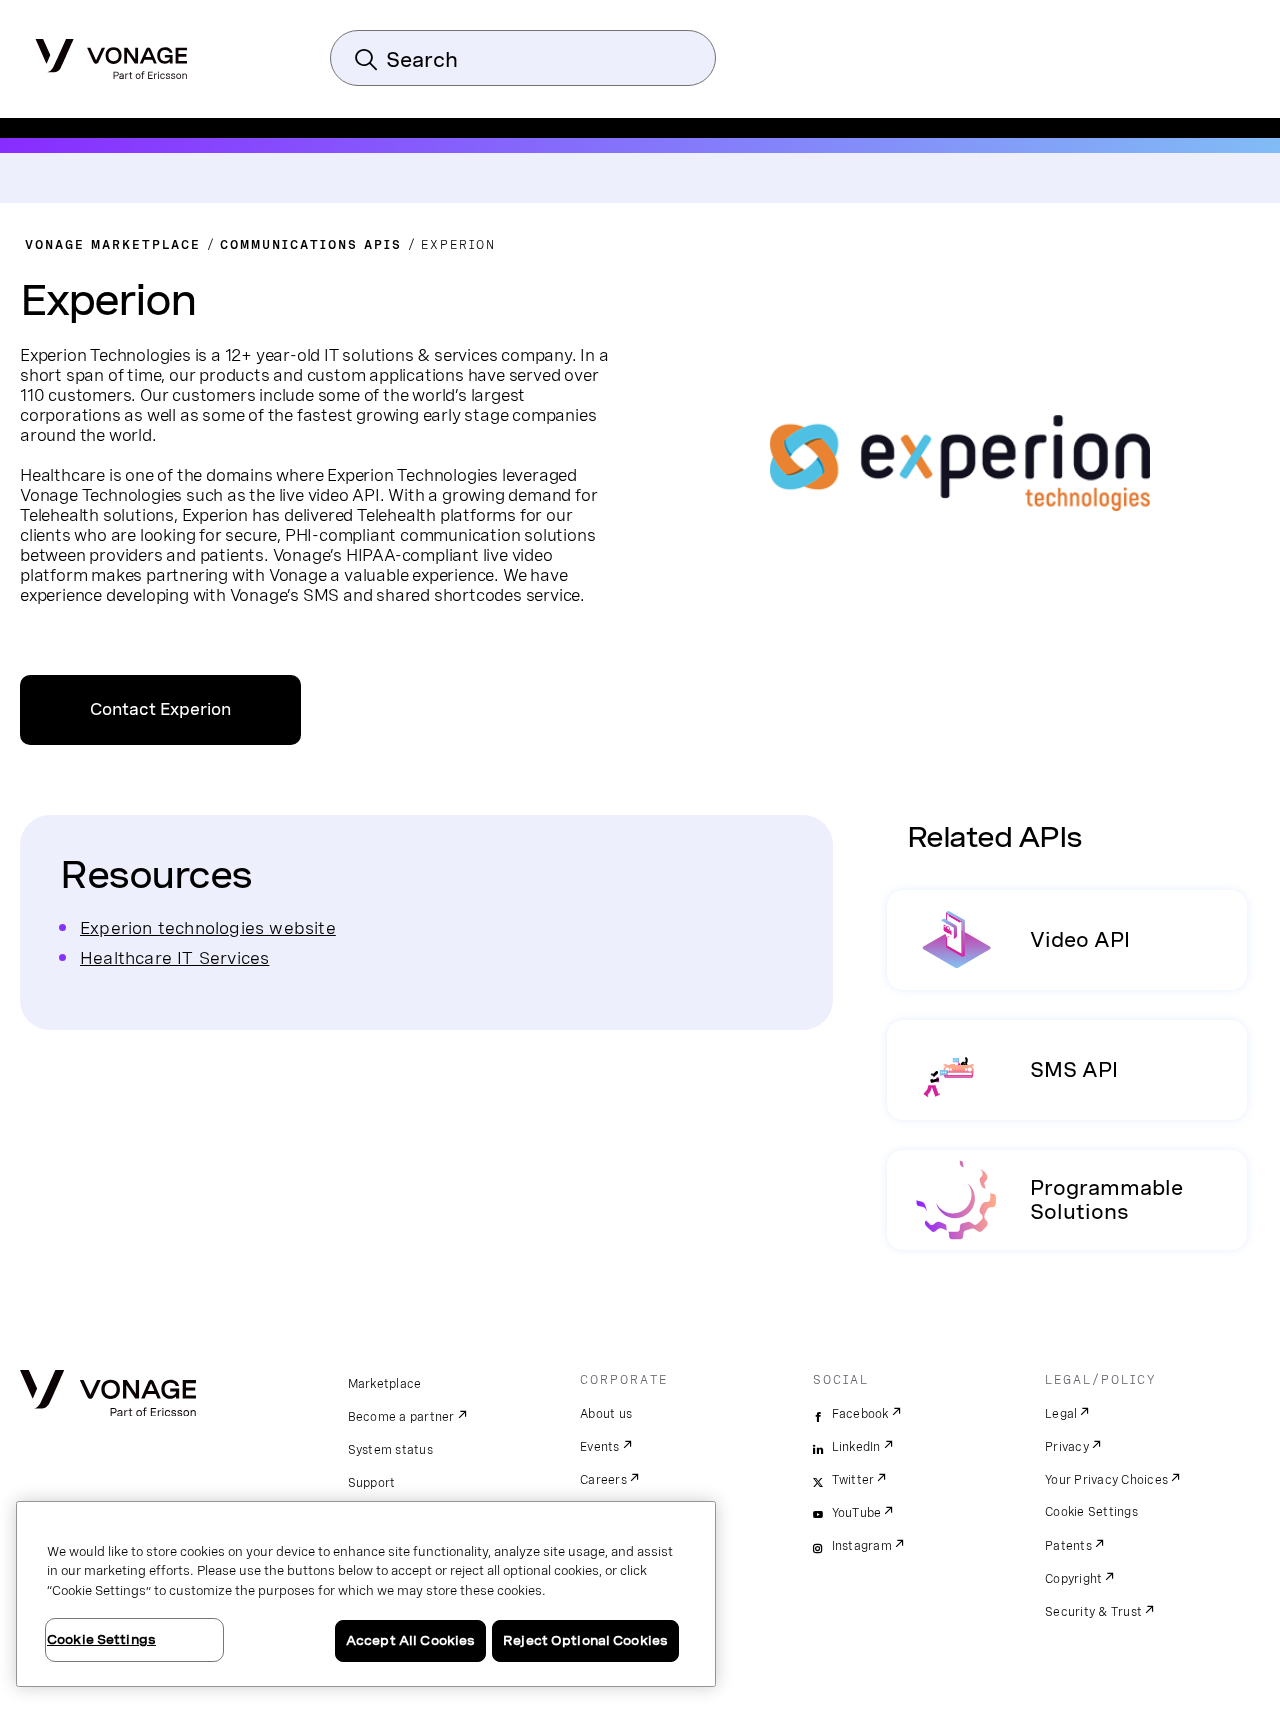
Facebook (860, 1414)
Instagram (862, 1546)
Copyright (1073, 1579)
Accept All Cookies (410, 1640)
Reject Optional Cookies (585, 1640)
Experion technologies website (208, 927)
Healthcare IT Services (174, 957)
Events (600, 1447)
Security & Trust (1093, 1612)
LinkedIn (856, 1447)
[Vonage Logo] (111, 53)
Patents (1068, 1546)
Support (372, 1483)
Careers (603, 1480)
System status (390, 1450)
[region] (366, 1594)
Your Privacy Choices (1106, 1480)
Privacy (1067, 1447)
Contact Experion (160, 709)
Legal (1061, 1414)
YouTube (857, 1513)
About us (606, 1414)
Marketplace (385, 1384)
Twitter (853, 1480)
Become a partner (401, 1417)
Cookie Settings (1091, 1512)
